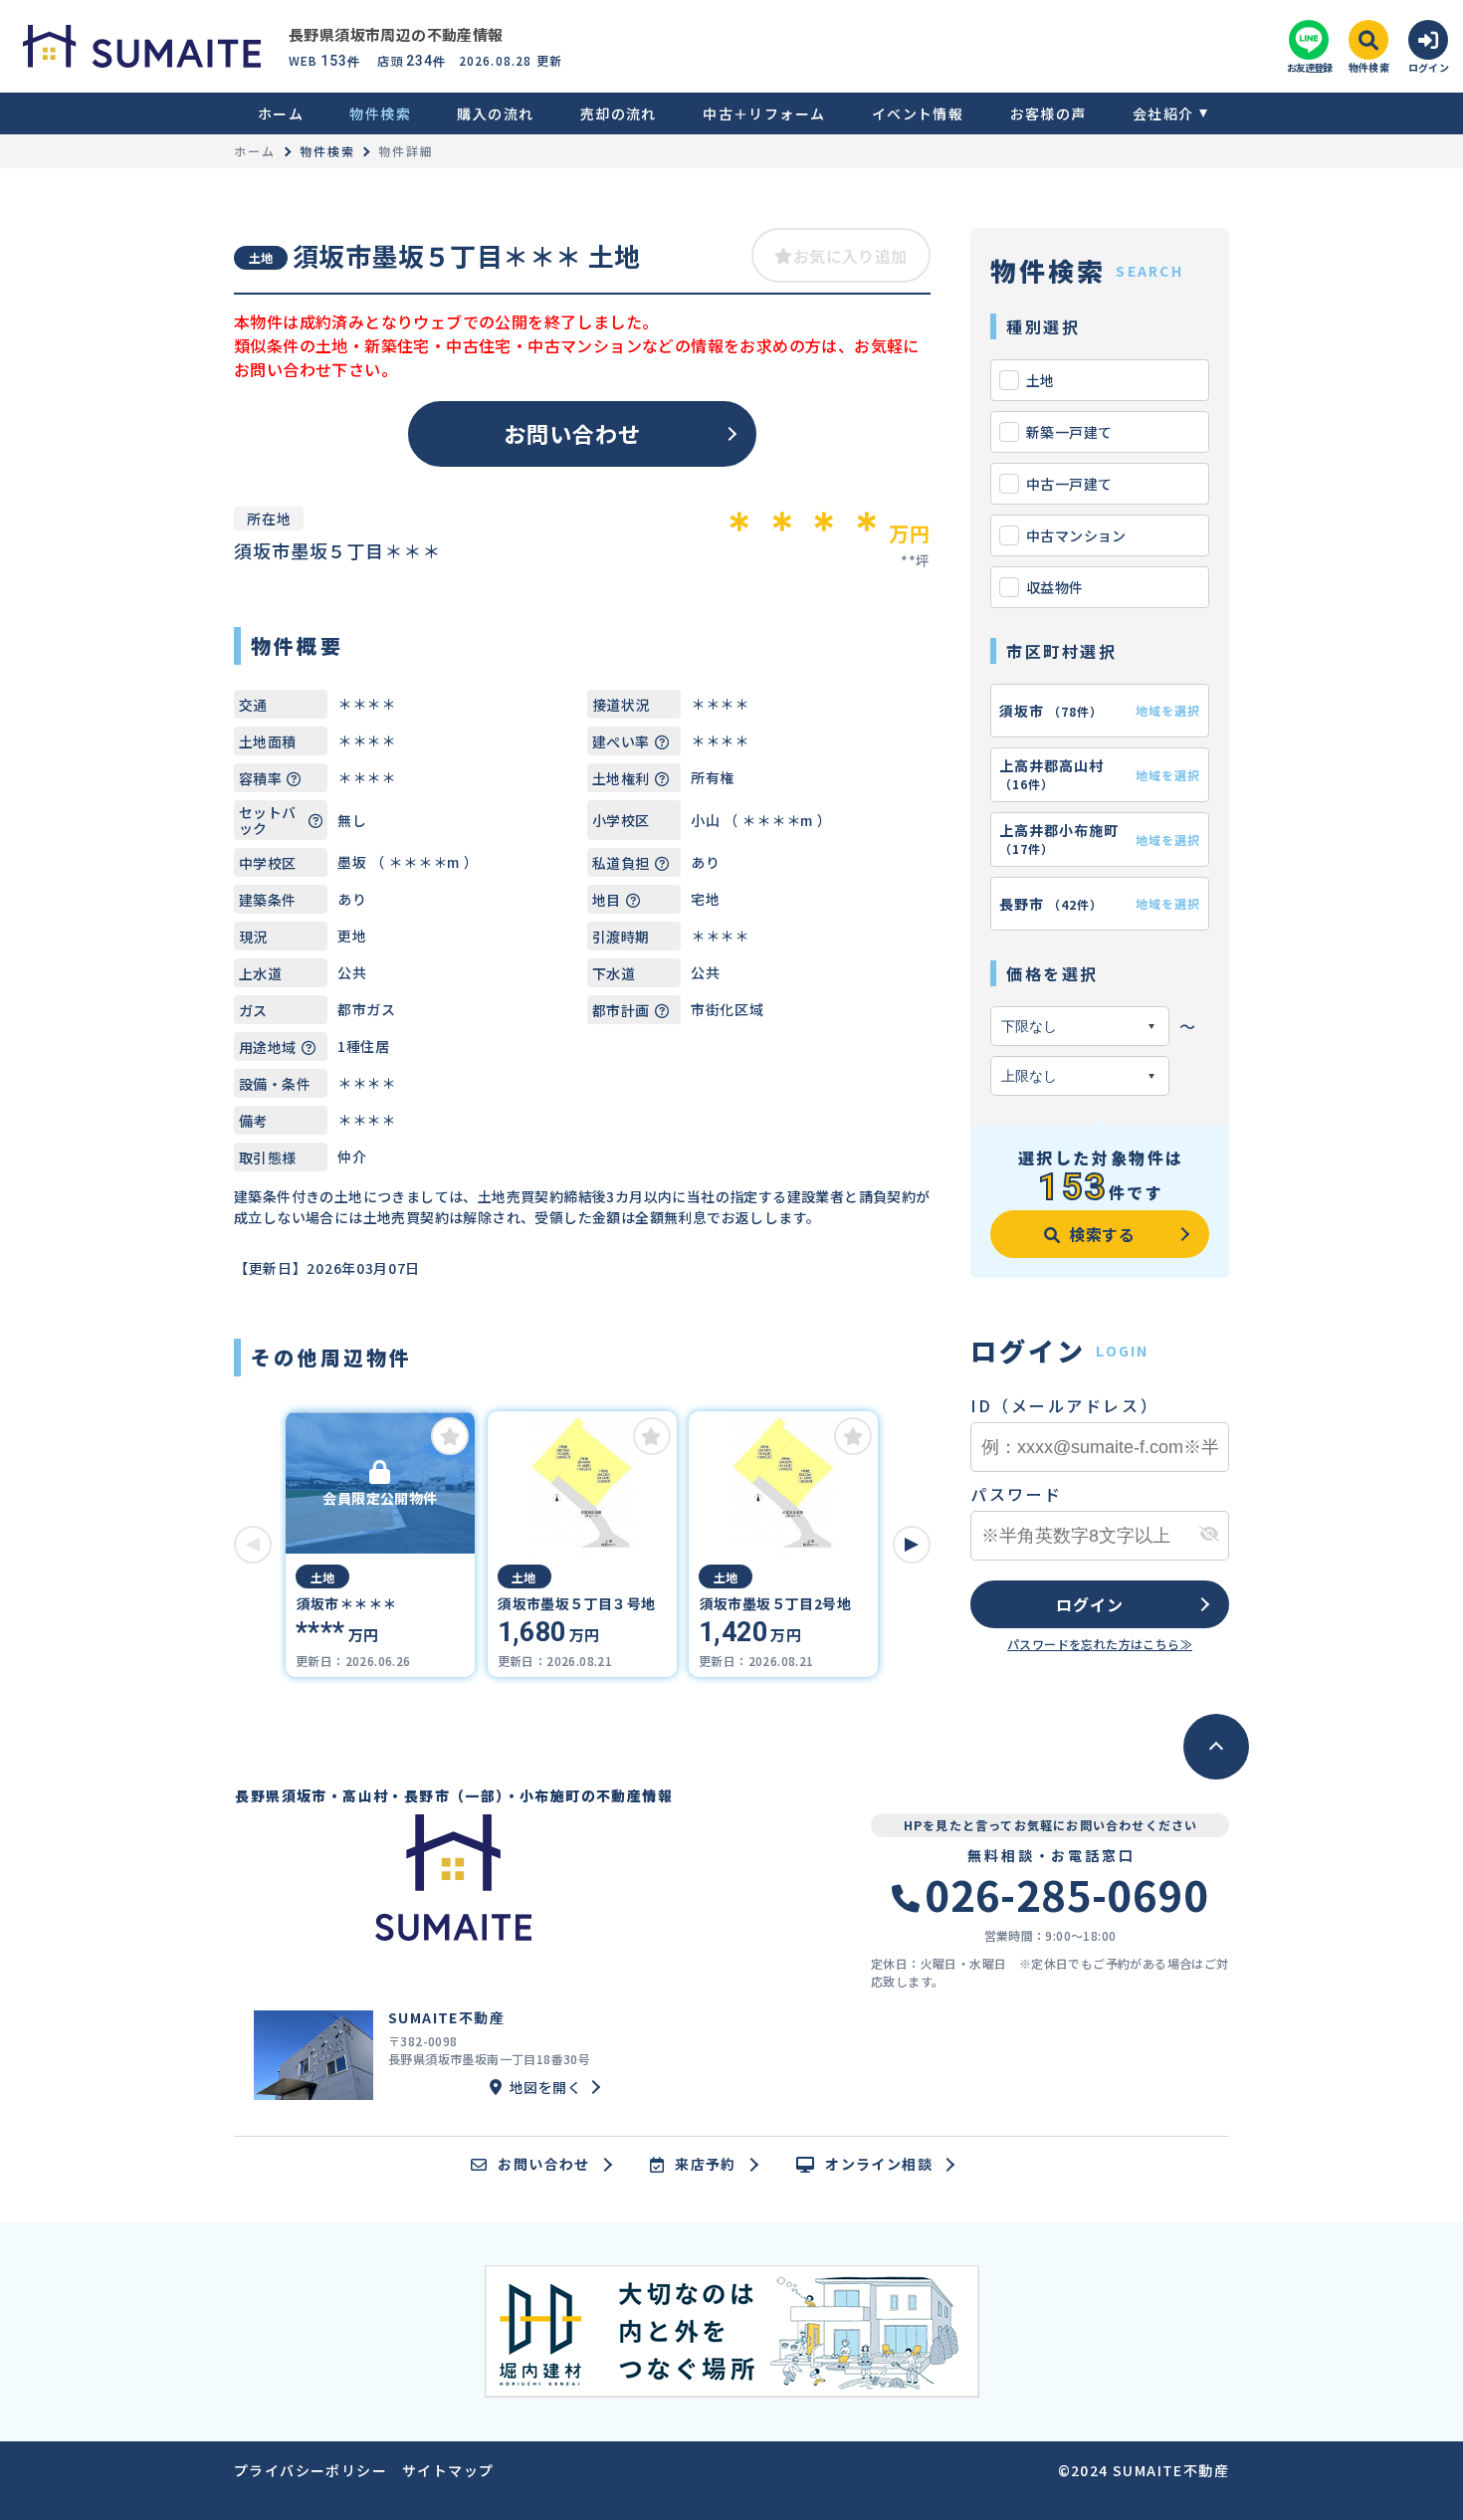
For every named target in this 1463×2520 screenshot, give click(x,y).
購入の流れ (495, 113)
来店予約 (706, 2165)
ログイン (1089, 1604)
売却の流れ (618, 113)
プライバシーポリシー (311, 2470)
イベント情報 (918, 113)
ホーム (281, 113)
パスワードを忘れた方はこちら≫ (1100, 1644)
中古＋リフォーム (764, 113)
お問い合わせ (573, 433)
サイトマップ (448, 2470)
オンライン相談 (879, 2165)
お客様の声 (1048, 113)
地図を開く (545, 2087)
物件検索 (380, 113)
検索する (1102, 1234)
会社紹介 (1163, 113)
